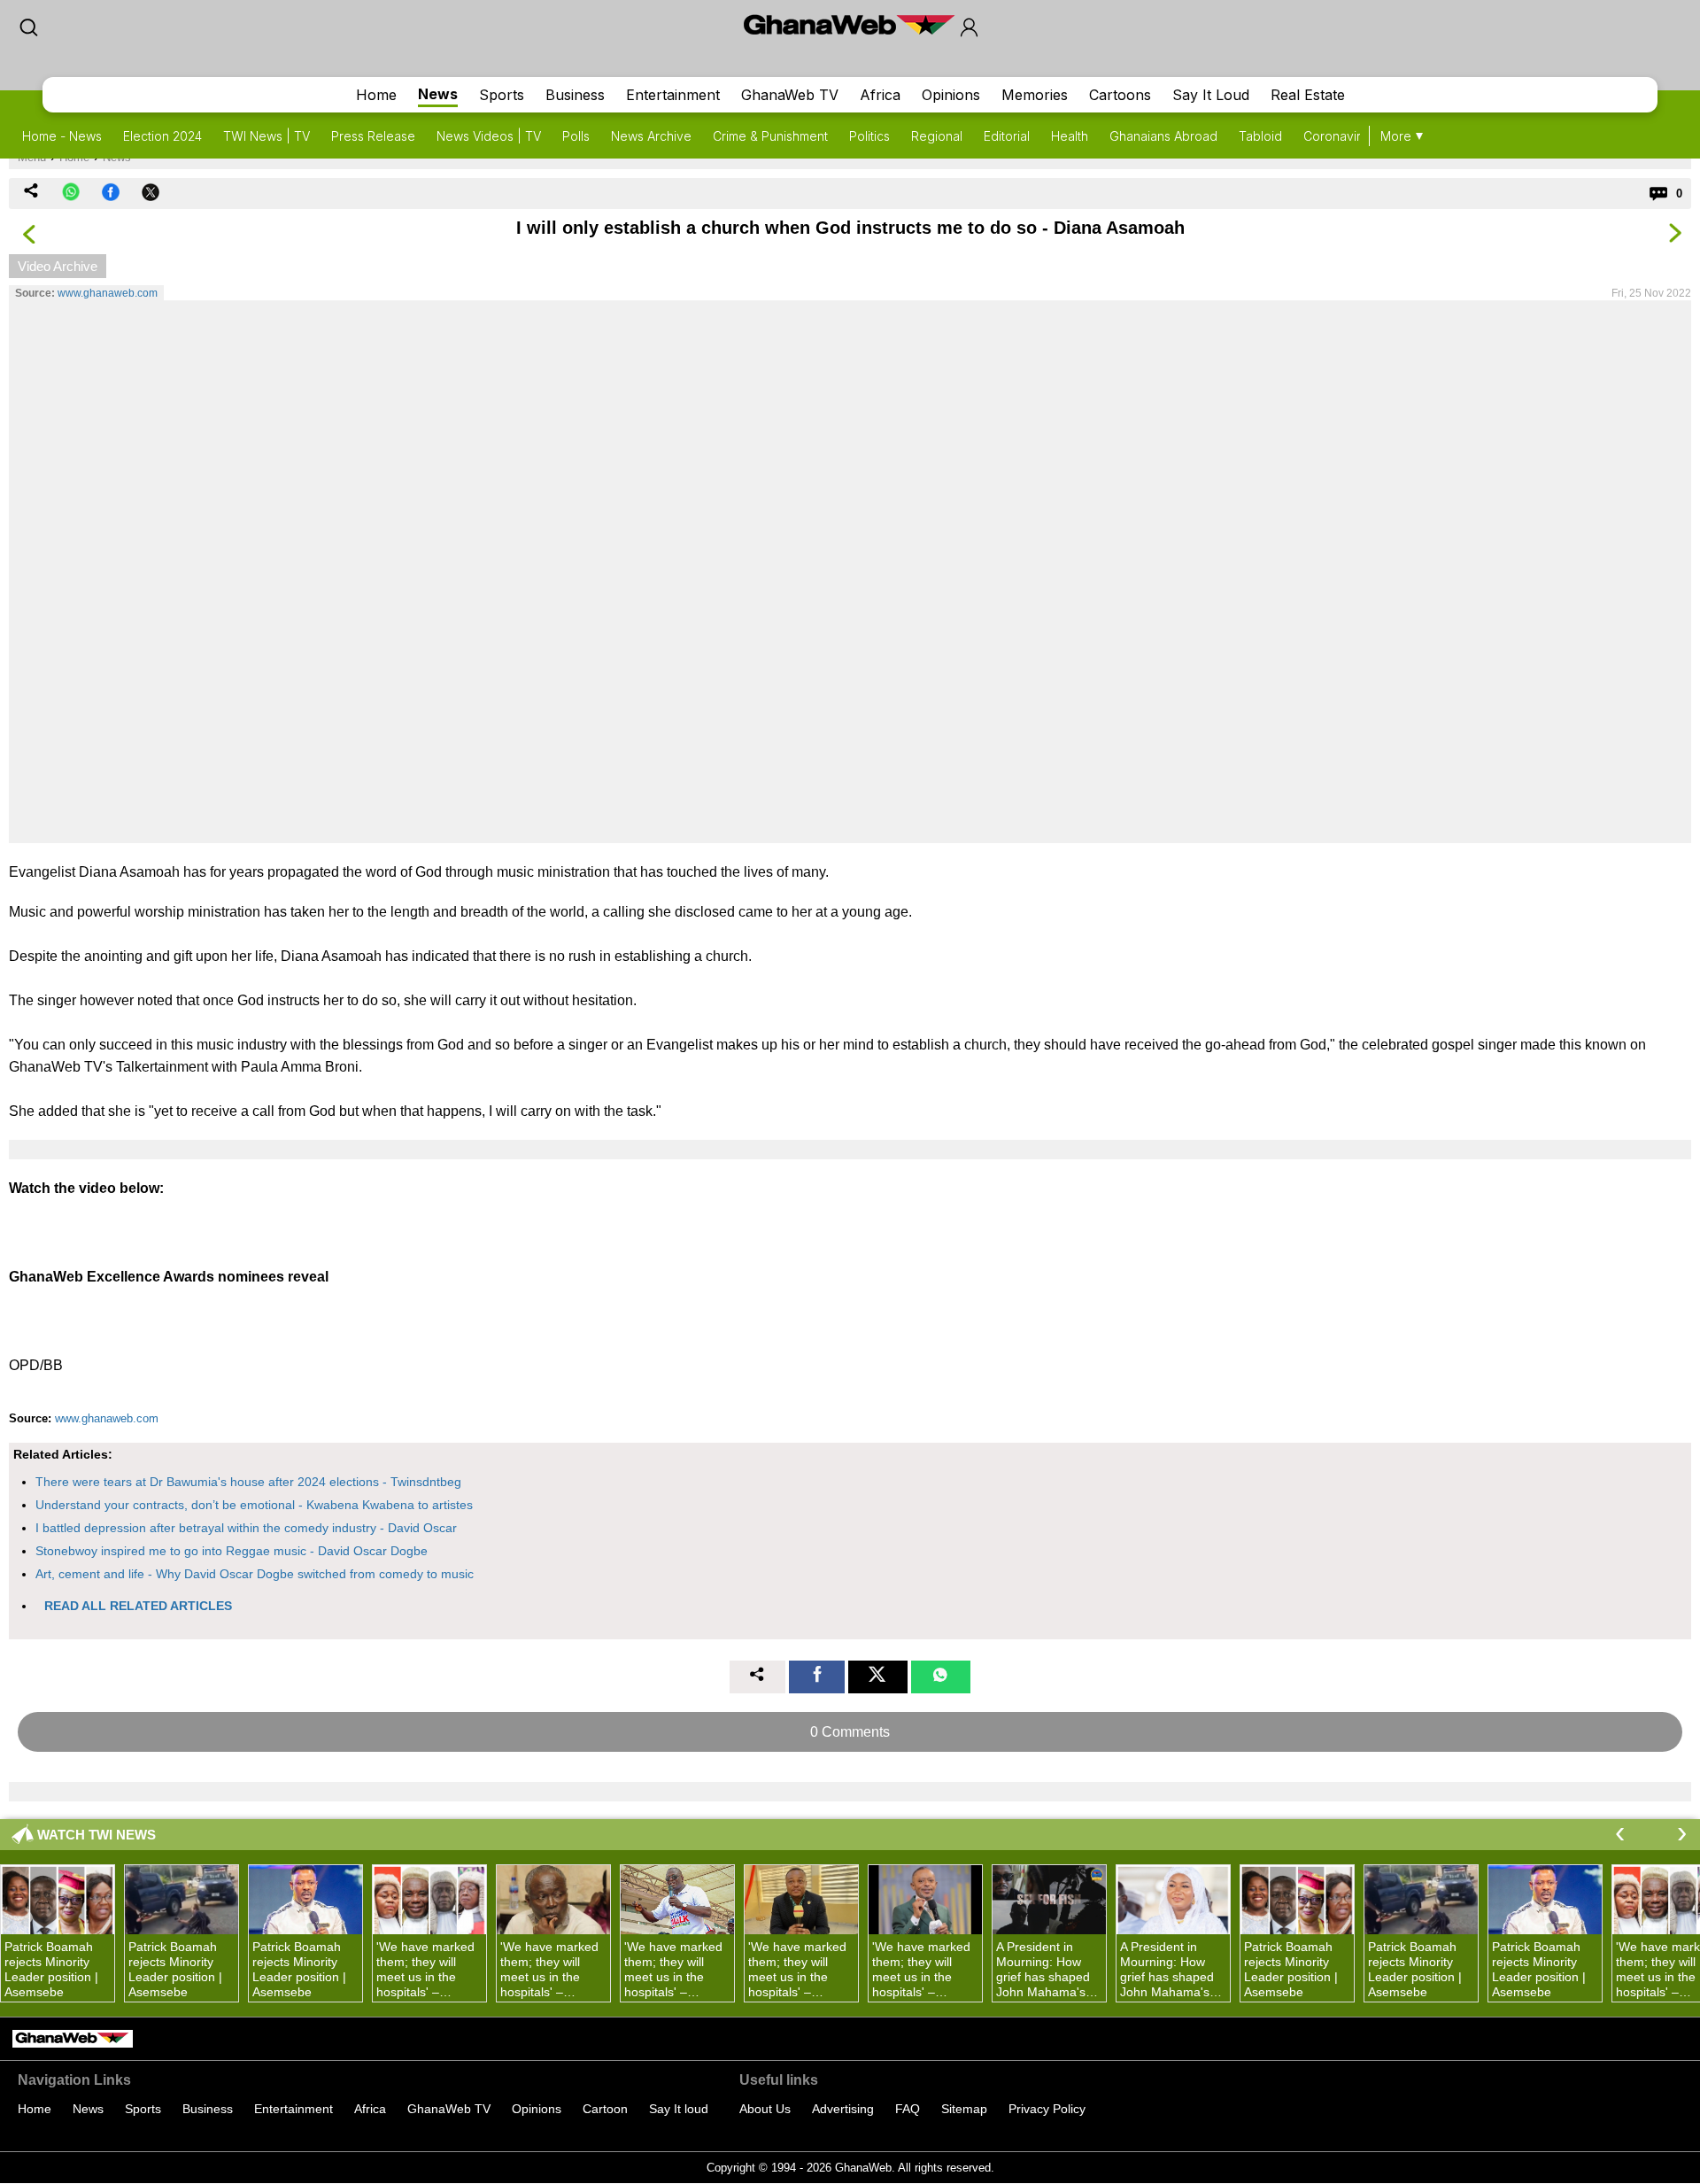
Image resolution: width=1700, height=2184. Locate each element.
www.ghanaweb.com (108, 293)
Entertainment (673, 95)
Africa (880, 95)
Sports (502, 95)
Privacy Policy (1047, 2109)
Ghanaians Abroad (1163, 136)
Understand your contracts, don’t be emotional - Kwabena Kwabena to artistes (254, 1505)
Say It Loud (1211, 95)
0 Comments (850, 1732)
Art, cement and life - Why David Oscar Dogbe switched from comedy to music (255, 1574)
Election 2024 (162, 136)
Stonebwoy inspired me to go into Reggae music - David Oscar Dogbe (232, 1551)
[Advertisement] (850, 571)
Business (575, 95)
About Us (765, 2109)
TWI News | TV (267, 136)
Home (376, 95)
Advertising (843, 2109)
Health (1070, 136)
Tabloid (1260, 136)
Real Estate (1308, 95)
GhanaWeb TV (790, 95)
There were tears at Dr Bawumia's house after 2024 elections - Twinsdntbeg (248, 1482)
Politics (869, 136)
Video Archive (58, 266)
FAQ (908, 2109)
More (1396, 136)
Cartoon (605, 2109)
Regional (937, 136)
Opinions (951, 95)
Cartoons (1120, 95)
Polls (576, 136)
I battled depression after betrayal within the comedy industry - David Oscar (246, 1528)
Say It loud (679, 2109)
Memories (1035, 95)
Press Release (373, 136)
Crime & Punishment (770, 136)
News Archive (651, 136)
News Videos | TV (489, 136)
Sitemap (964, 2109)
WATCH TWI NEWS (97, 1835)
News (438, 94)
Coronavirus (1339, 136)
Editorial (1007, 136)
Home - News (62, 136)
